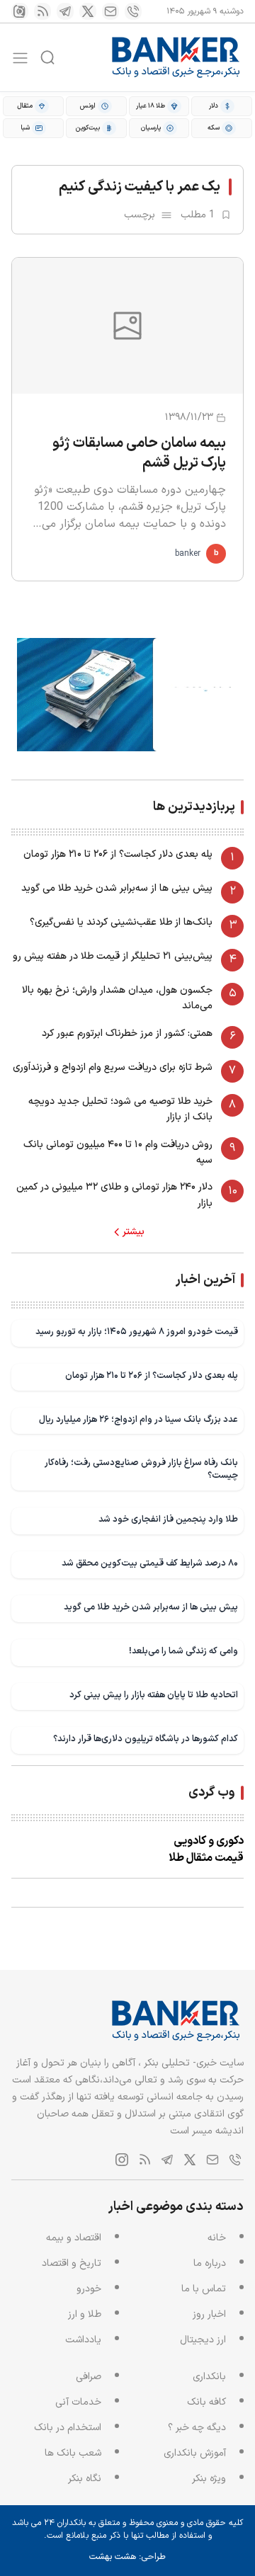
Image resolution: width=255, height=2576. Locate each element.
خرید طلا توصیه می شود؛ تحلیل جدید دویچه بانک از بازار (120, 1109)
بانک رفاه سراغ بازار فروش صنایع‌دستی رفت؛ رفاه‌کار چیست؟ (141, 1469)
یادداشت (83, 2340)
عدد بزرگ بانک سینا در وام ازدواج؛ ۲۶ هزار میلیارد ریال (138, 1419)
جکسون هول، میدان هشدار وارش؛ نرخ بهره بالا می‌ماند (117, 998)
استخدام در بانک (68, 2428)
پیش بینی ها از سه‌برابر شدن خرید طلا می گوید (117, 888)
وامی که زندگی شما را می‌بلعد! (183, 1651)
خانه (217, 2238)
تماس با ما (204, 2289)
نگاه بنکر (85, 2479)
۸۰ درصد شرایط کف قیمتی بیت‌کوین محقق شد (150, 1563)
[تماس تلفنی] (133, 11)
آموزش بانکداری (195, 2453)
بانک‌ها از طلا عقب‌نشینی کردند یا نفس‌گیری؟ (121, 922)
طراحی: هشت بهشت (127, 2557)
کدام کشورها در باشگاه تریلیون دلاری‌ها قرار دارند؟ (146, 1739)
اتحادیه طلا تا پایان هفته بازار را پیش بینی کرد (154, 1695)
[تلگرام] (65, 11)
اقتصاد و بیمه (74, 2238)
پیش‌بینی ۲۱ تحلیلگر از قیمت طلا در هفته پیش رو (113, 956)
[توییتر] (88, 11)
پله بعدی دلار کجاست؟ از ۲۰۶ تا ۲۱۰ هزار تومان (118, 854)
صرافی (89, 2377)
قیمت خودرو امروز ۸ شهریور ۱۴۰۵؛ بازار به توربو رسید (137, 1332)
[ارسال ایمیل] (110, 11)
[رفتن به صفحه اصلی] (176, 57)
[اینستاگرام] (20, 11)
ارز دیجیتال (203, 2340)
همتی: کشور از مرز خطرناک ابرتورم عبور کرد (127, 1033)
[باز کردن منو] (20, 58)
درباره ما (210, 2263)
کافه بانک (206, 2402)
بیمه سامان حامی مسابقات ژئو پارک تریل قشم (139, 453)
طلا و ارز (85, 2314)
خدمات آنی (78, 2402)
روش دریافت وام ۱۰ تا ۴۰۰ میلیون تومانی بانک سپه (118, 1152)
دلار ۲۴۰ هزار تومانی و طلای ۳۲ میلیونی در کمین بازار (114, 1195)
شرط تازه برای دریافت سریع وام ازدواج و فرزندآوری (113, 1067)
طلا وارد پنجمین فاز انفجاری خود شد (168, 1519)
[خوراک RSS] (42, 11)
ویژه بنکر (209, 2479)
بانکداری (209, 2377)
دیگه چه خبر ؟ (197, 2428)
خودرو (89, 2289)
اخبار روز (209, 2314)
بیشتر (134, 1232)
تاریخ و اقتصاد (72, 2263)
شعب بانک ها (73, 2453)
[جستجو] (47, 57)
